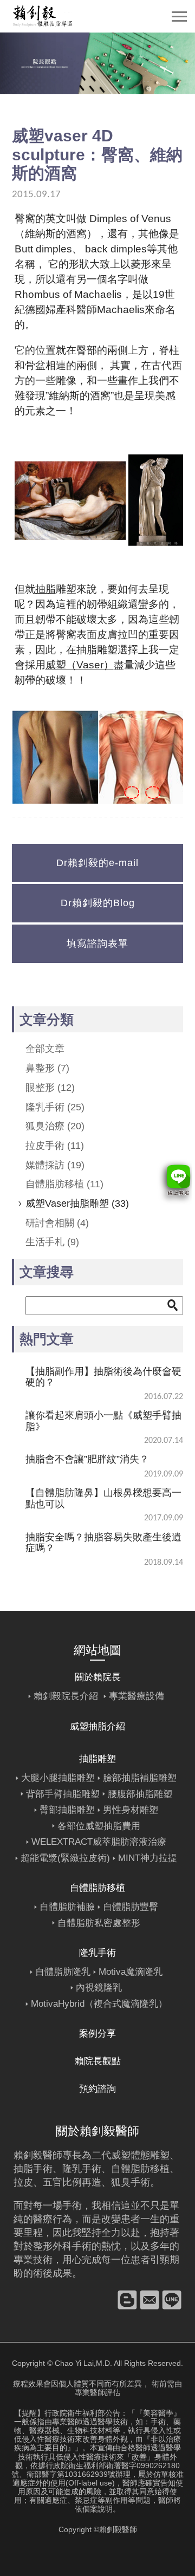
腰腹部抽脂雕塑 (140, 1794)
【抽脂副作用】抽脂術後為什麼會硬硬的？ (103, 1377)
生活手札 (52, 1242)
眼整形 (50, 1088)
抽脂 (45, 589)
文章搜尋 (47, 1272)
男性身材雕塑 (131, 1810)
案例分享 (97, 2034)
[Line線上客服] (175, 1182)
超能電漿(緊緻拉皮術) (65, 1858)
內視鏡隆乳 (99, 1988)
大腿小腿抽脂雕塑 (58, 1778)
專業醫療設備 (136, 1696)
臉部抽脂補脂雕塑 (140, 1778)
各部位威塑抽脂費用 (99, 1826)
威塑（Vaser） (80, 665)
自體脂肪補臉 (67, 1907)
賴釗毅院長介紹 (66, 1696)
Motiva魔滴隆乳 (131, 1972)
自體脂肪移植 (64, 1184)
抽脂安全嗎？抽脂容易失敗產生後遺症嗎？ (103, 1543)
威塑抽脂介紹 (97, 1726)
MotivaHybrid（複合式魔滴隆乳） (99, 2004)
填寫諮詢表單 (97, 944)
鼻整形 (47, 1068)
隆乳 (72, 2169)
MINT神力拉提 (148, 1858)
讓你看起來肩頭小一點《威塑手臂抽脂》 (103, 1421)
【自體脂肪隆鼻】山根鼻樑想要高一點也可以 (103, 1498)
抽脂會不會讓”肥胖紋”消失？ (87, 1459)
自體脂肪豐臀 (131, 1907)
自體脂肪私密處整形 (99, 1923)
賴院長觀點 (98, 2061)
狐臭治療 (55, 1126)
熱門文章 (47, 1339)
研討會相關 (57, 1223)
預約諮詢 (97, 2089)
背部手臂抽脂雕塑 (63, 1794)
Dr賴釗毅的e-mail (97, 863)
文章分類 (47, 1019)
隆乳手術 (55, 1107)
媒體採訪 (55, 1165)
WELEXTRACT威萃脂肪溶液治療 (99, 1842)
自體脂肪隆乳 (63, 1972)
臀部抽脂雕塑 (67, 1810)
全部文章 (45, 1049)
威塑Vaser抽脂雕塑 (77, 1204)
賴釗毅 (28, 2155)
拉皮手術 (55, 1146)
